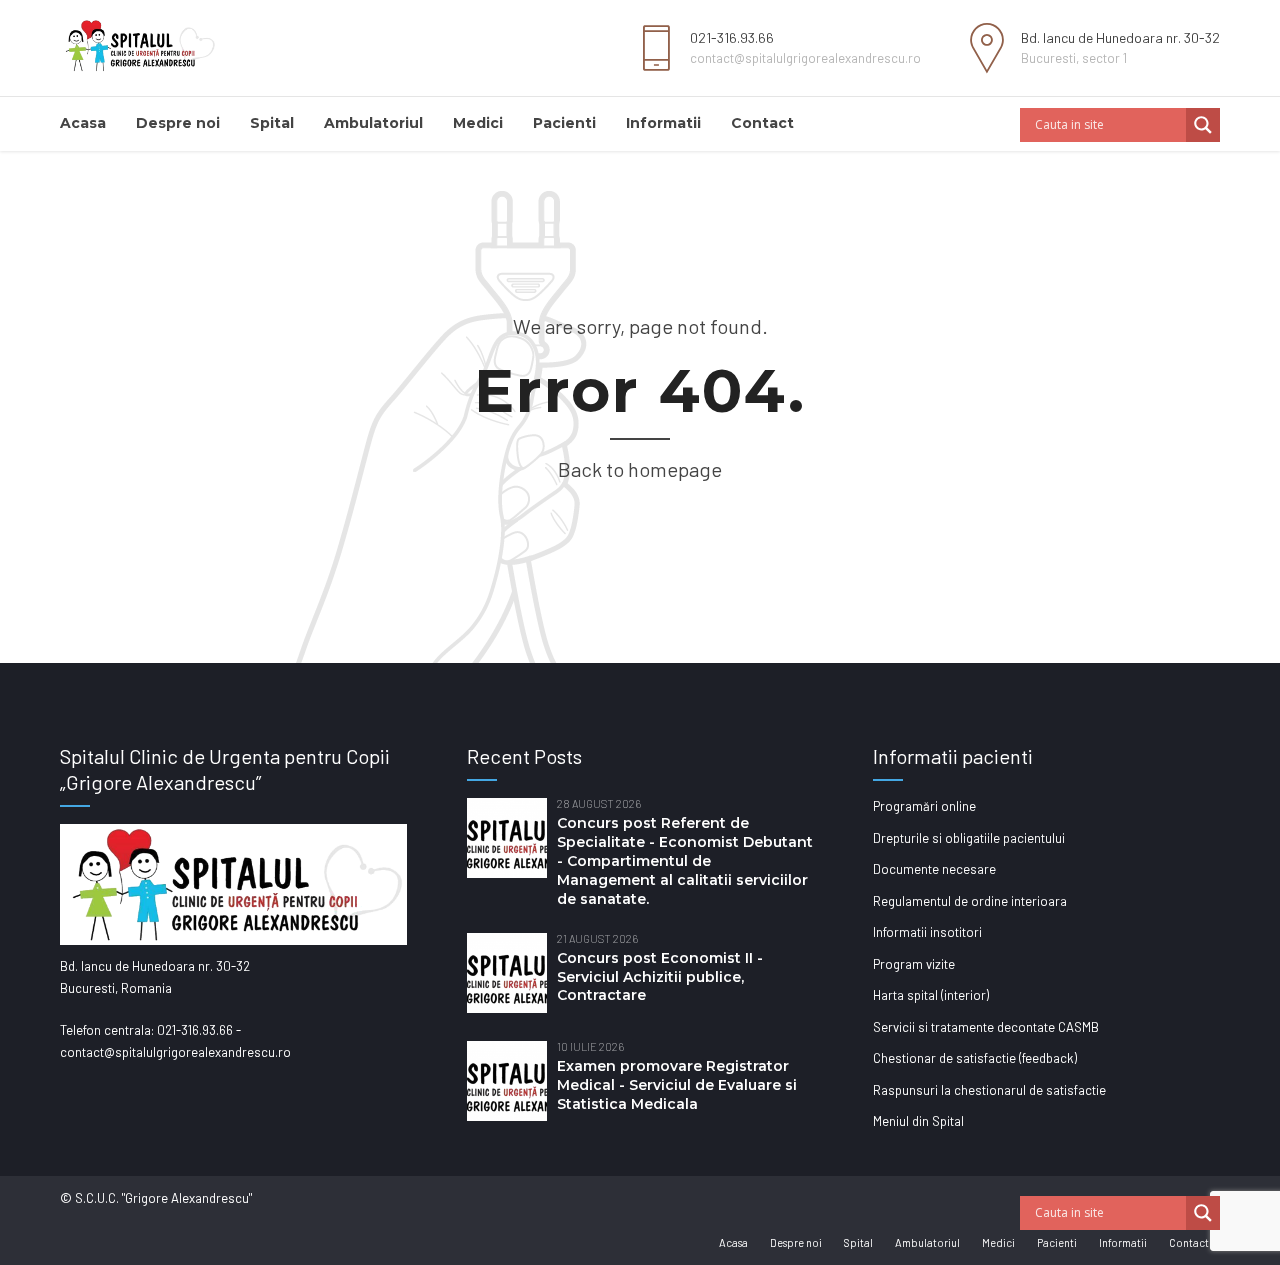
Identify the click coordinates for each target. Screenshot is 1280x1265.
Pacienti (564, 123)
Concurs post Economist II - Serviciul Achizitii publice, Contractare (660, 977)
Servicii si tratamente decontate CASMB (986, 1027)
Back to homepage (640, 469)
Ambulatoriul (373, 123)
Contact (762, 123)
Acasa (83, 123)
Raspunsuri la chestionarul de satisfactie (989, 1090)
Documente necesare (934, 869)
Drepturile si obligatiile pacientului (969, 838)
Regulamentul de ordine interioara (970, 901)
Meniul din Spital (918, 1121)
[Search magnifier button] (1203, 125)
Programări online (924, 806)
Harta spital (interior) (931, 995)
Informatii (663, 123)
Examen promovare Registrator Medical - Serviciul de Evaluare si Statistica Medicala (677, 1085)
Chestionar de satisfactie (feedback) (975, 1058)
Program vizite (914, 964)
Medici (478, 123)
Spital (272, 123)
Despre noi (178, 123)
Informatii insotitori (927, 932)
